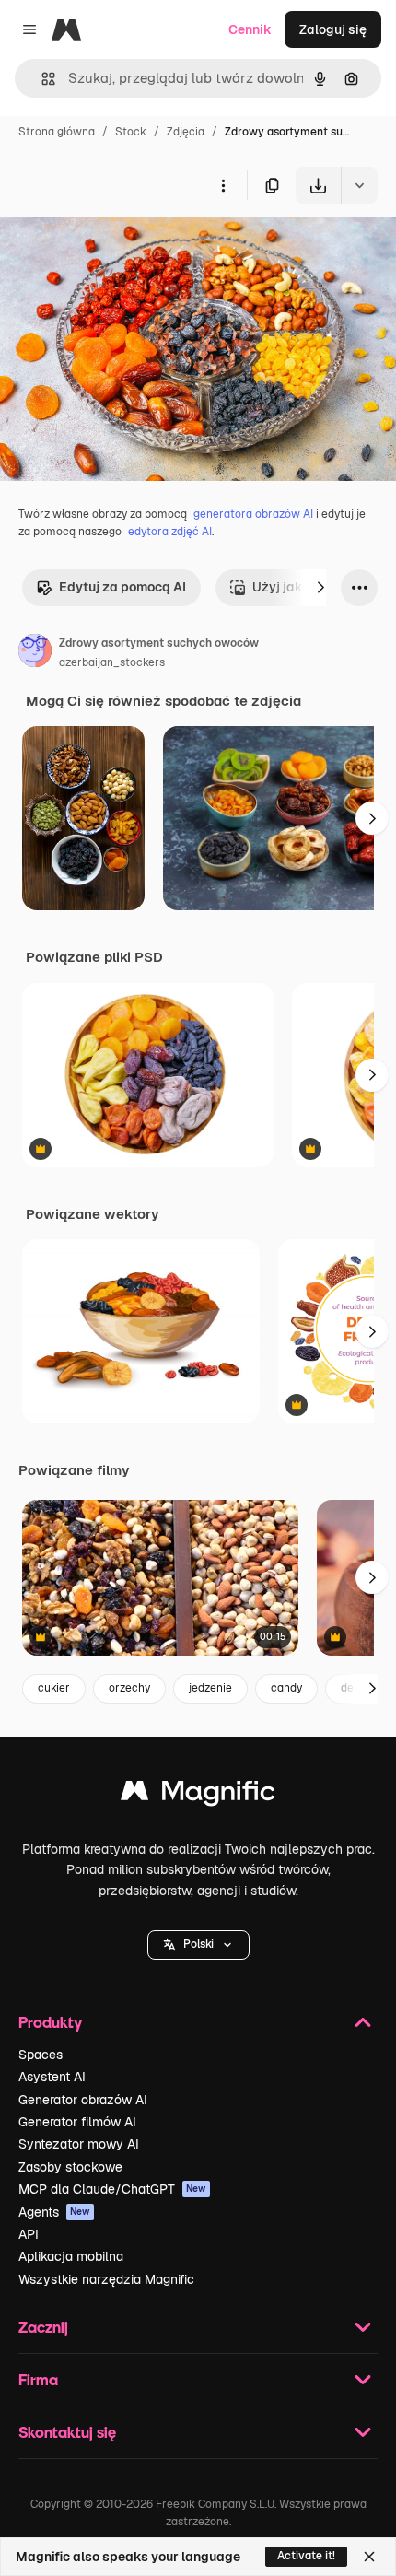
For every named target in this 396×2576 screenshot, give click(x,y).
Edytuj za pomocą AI (122, 587)
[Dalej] (320, 588)
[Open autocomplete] (41, 79)
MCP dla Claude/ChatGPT (112, 2189)
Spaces (41, 2055)
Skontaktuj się (67, 2432)
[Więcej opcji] (223, 185)
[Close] (369, 2557)
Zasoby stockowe (70, 2167)
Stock (131, 132)
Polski (198, 1944)
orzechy (129, 1688)
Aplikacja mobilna (71, 2256)
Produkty (50, 2022)
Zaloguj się (333, 29)
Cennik (250, 29)
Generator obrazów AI (83, 2100)
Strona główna (57, 132)
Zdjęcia (186, 132)
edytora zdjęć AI (170, 532)
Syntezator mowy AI (79, 2144)
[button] (198, 1945)
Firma (38, 2379)
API (29, 2234)
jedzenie (210, 1688)
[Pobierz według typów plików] (359, 185)
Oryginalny (127, 246)
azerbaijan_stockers (112, 662)
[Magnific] (198, 1795)
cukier (54, 1688)
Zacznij (43, 2327)
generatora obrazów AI (253, 514)
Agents (54, 2212)
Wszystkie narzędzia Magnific (106, 2279)
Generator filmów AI (77, 2122)
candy (286, 1688)
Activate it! (306, 2556)
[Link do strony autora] (35, 653)
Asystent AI (52, 2077)
